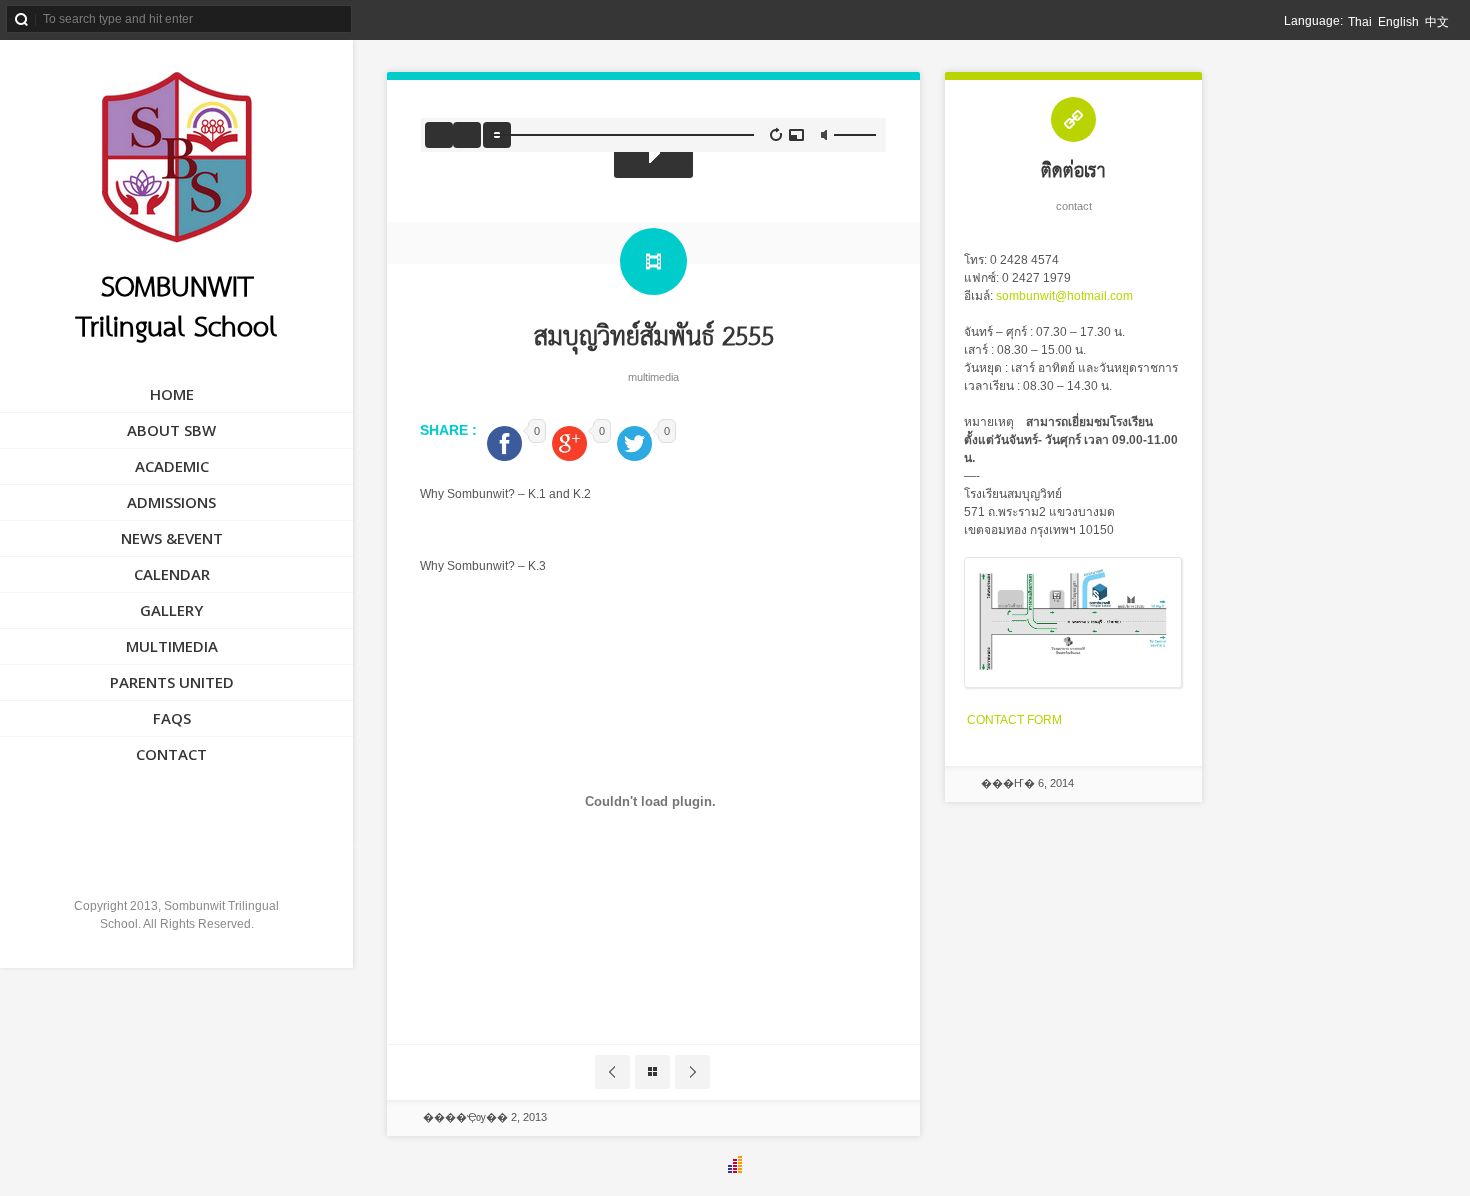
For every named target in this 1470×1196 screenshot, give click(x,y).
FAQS (172, 718)
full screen (796, 135)
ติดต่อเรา (1073, 171)
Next (692, 1072)
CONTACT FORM (1014, 720)
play (653, 153)
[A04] (1073, 684)
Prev (612, 1072)
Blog (652, 1072)
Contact (171, 754)
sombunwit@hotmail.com (1064, 296)
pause (467, 135)
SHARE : (450, 430)
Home (172, 394)
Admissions (171, 502)
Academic (172, 466)
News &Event (172, 538)
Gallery (171, 610)
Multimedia (172, 646)
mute (825, 135)
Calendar (172, 574)
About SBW (171, 430)
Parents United (172, 682)
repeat (776, 134)
